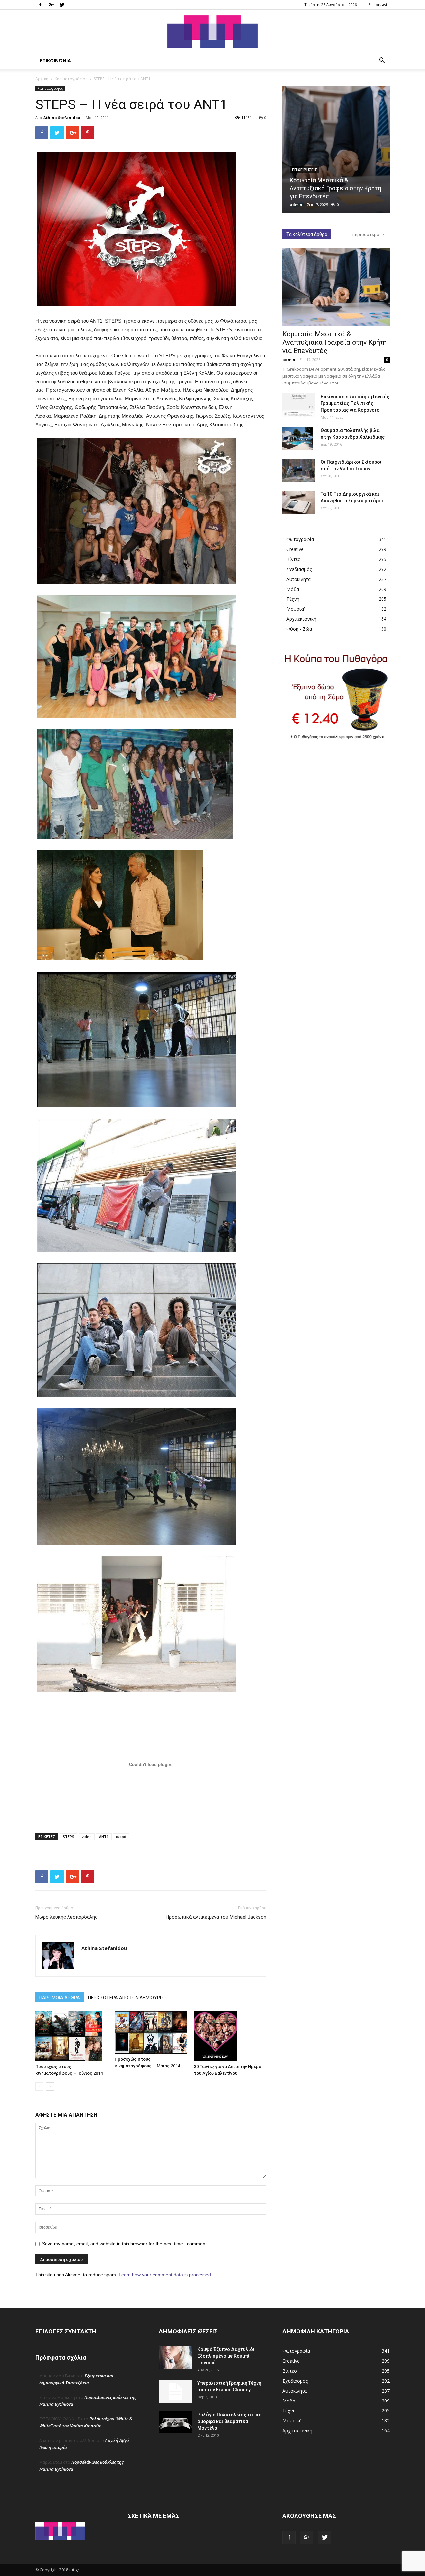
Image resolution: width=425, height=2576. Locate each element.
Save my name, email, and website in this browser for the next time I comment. (125, 2244)
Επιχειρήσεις (304, 170)
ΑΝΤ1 (104, 1836)
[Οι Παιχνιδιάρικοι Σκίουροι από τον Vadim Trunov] (299, 470)
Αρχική (42, 79)
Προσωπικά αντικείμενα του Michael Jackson (216, 1917)
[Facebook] (40, 5)
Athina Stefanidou (62, 118)
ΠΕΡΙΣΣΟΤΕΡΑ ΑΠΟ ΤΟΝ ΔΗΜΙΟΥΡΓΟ (127, 1998)
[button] (382, 61)
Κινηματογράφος (71, 79)
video (87, 1836)
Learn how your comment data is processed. (165, 2275)
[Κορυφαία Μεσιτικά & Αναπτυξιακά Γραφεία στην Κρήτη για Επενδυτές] (336, 149)
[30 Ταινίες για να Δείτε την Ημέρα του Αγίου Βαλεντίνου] (230, 2036)
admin (296, 205)
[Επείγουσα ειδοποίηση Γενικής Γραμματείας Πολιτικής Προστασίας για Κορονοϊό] (299, 405)
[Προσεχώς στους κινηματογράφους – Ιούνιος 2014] (71, 2036)
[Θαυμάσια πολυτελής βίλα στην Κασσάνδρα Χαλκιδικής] (298, 439)
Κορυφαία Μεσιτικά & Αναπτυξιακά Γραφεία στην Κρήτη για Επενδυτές (335, 188)
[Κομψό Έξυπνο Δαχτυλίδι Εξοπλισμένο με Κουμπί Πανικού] (175, 2358)
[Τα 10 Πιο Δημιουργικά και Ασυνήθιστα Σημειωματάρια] (299, 502)
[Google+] (51, 5)
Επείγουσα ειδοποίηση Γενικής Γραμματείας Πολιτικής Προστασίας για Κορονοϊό (355, 403)
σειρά (121, 1836)
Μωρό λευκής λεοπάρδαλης (66, 1917)
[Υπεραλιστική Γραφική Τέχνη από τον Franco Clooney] (175, 2391)
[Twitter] (62, 5)
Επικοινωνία (379, 4)
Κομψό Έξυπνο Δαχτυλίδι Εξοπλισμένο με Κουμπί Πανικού (226, 2356)
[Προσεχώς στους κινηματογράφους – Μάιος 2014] (151, 2032)
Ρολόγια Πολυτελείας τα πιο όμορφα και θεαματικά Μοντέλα (229, 2421)
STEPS (69, 1836)
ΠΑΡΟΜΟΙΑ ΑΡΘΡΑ (60, 1998)
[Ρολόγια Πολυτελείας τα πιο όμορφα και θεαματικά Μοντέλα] (175, 2422)
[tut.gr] (212, 32)
